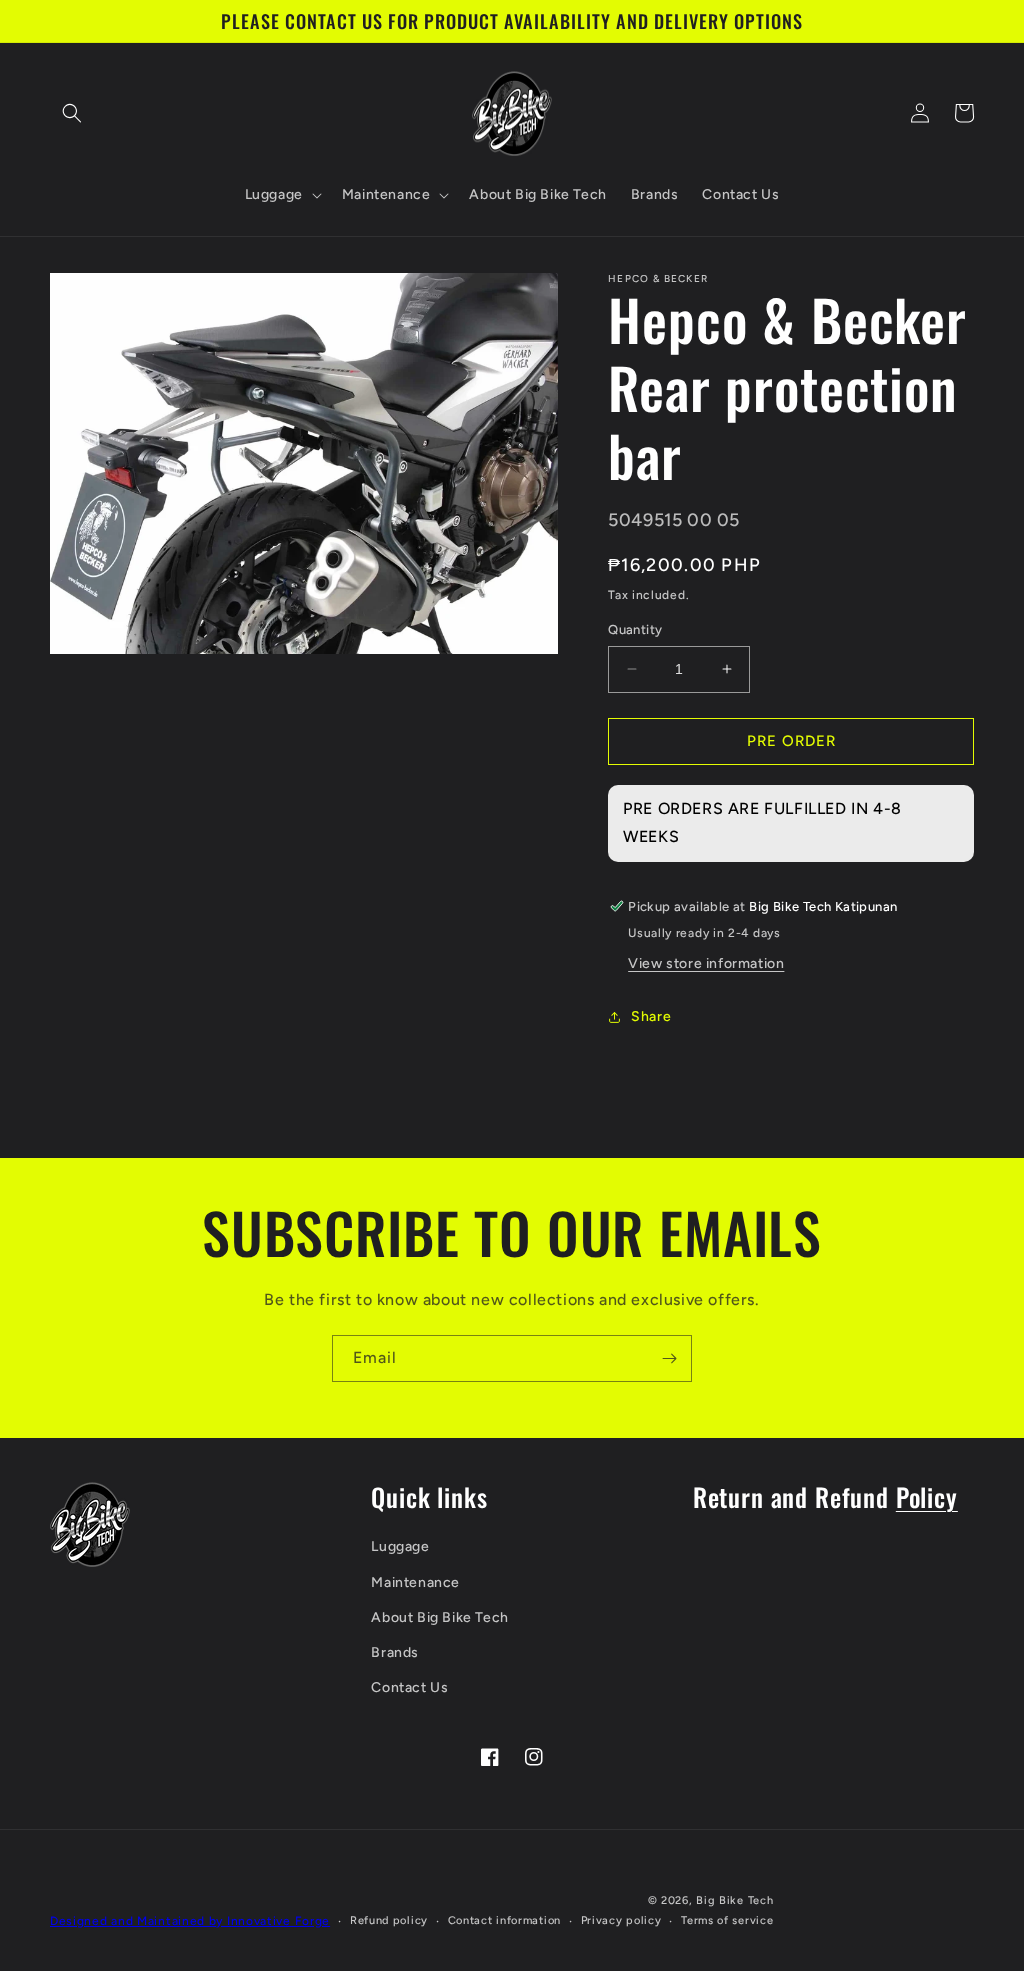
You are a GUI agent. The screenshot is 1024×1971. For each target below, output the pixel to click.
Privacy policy (621, 1920)
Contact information (504, 1920)
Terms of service (727, 1920)
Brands (395, 1652)
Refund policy (389, 1920)
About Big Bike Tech (439, 1617)
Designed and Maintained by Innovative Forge (190, 1921)
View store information (706, 963)
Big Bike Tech (734, 1900)
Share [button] (651, 1016)
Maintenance (415, 1582)
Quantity (635, 629)
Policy (927, 1496)
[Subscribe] (669, 1358)
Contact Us (409, 1687)
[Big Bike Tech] (90, 1524)
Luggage (400, 1546)
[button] (72, 113)
